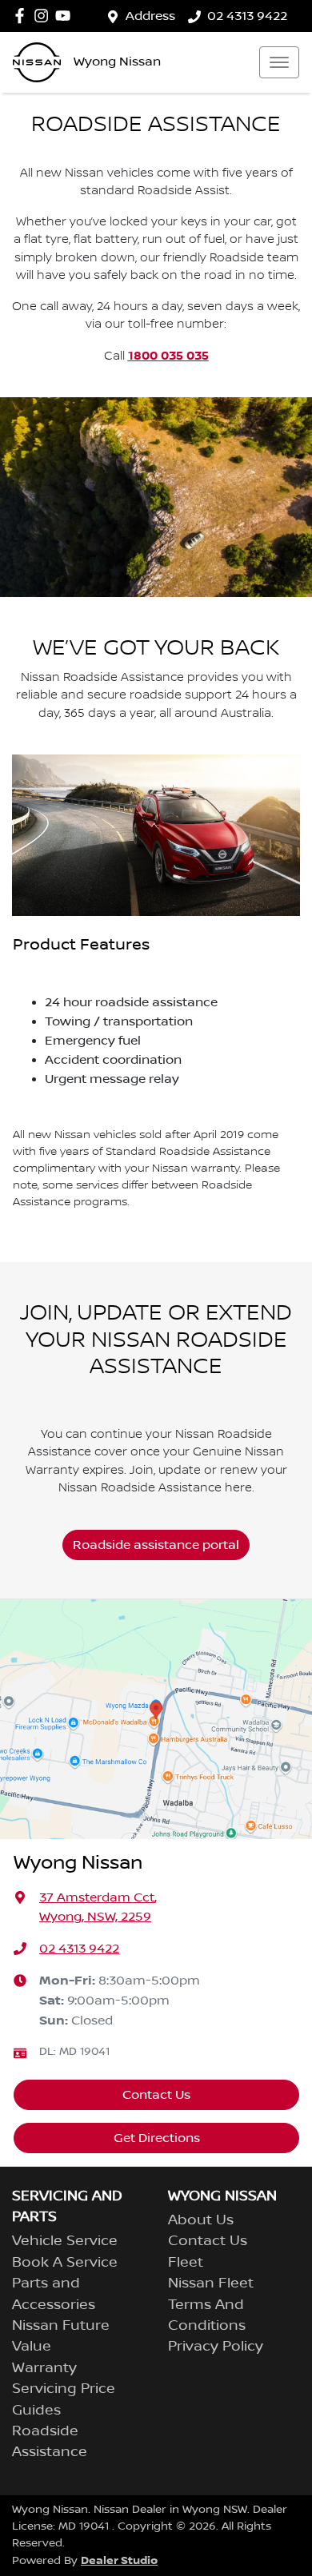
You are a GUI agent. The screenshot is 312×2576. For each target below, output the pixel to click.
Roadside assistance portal (156, 1545)
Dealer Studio (119, 2560)
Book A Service (65, 2263)
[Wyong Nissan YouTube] (66, 16)
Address (150, 16)
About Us (201, 2220)
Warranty (44, 2368)
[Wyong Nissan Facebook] (23, 16)
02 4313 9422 (247, 16)
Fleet (186, 2263)
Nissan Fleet (211, 2283)
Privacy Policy (216, 2347)
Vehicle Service (65, 2241)
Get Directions (157, 2138)
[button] (279, 62)
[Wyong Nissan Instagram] (44, 16)
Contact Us (156, 2095)
